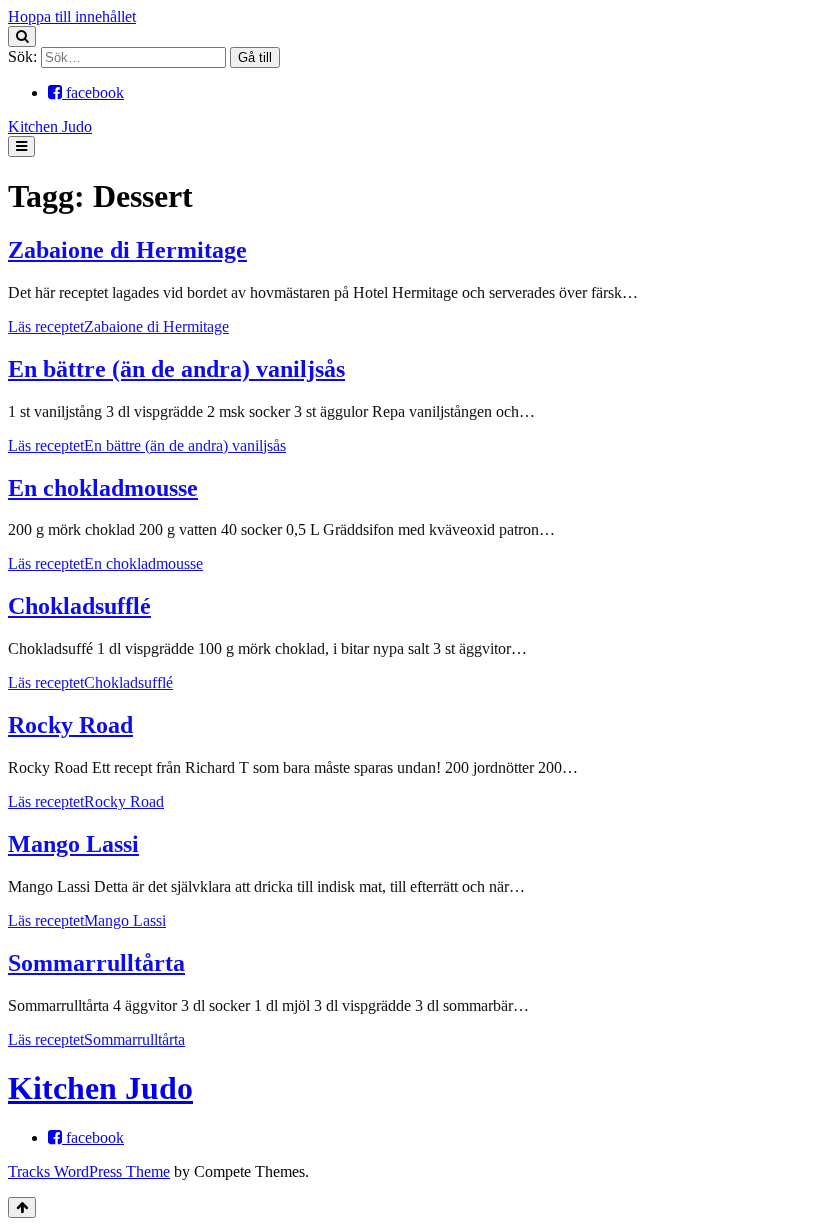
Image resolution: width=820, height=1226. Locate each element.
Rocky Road (70, 725)
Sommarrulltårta (96, 963)
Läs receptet (118, 326)
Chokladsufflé (79, 606)
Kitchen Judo (50, 126)
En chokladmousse (103, 488)
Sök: (22, 56)
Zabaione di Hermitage (127, 250)
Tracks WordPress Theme (89, 1171)
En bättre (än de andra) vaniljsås (176, 369)
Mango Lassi (73, 844)
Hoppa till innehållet (72, 16)
